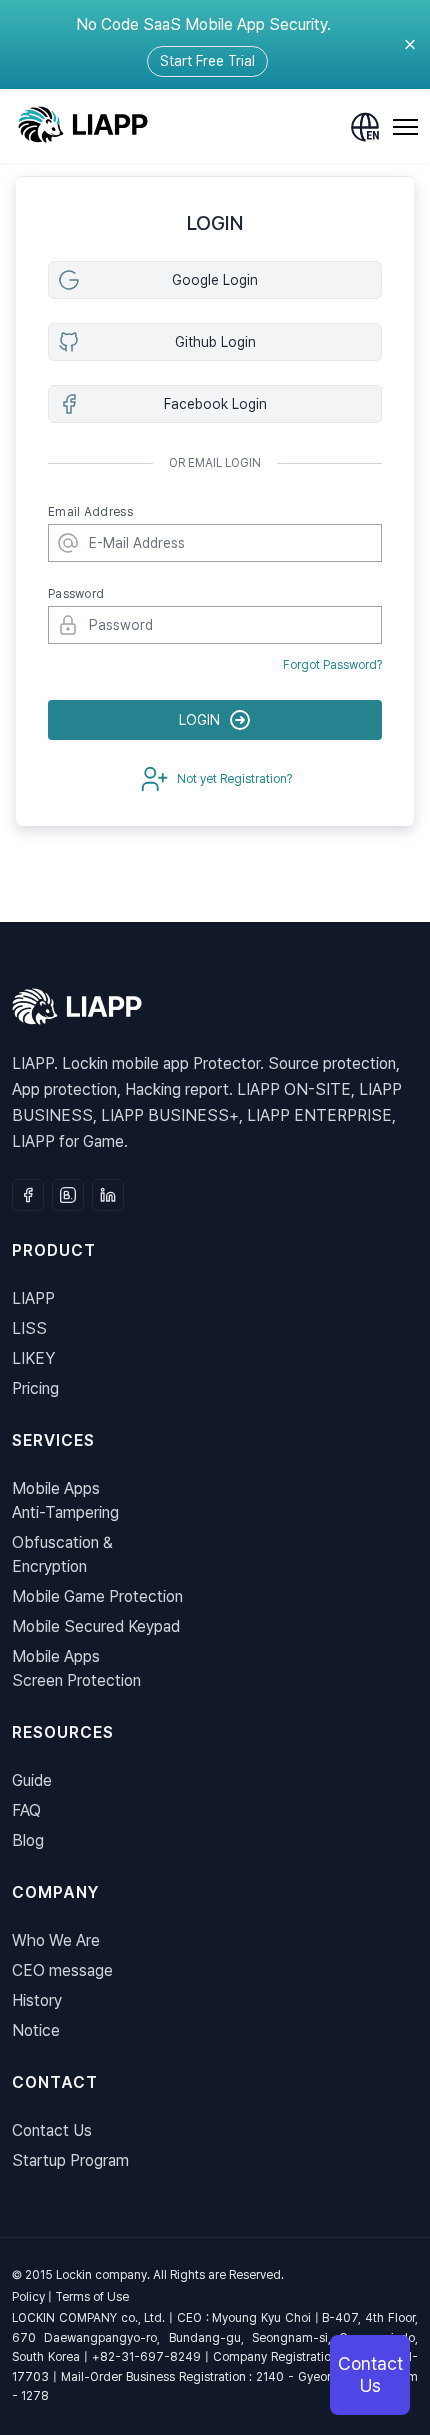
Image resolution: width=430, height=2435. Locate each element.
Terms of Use (92, 2297)
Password (76, 594)
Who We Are (56, 1940)
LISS (29, 1328)
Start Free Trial (207, 61)
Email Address (90, 512)
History (37, 2000)
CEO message (62, 1970)
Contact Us (52, 2130)
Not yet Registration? (234, 779)
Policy (28, 2297)
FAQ (26, 1810)
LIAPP (33, 1298)
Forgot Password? (332, 665)
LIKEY (33, 1358)
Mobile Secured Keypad (96, 1626)
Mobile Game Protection (97, 1596)
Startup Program (70, 2160)
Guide (32, 1780)
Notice (36, 2030)
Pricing (35, 1388)
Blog (28, 1840)
